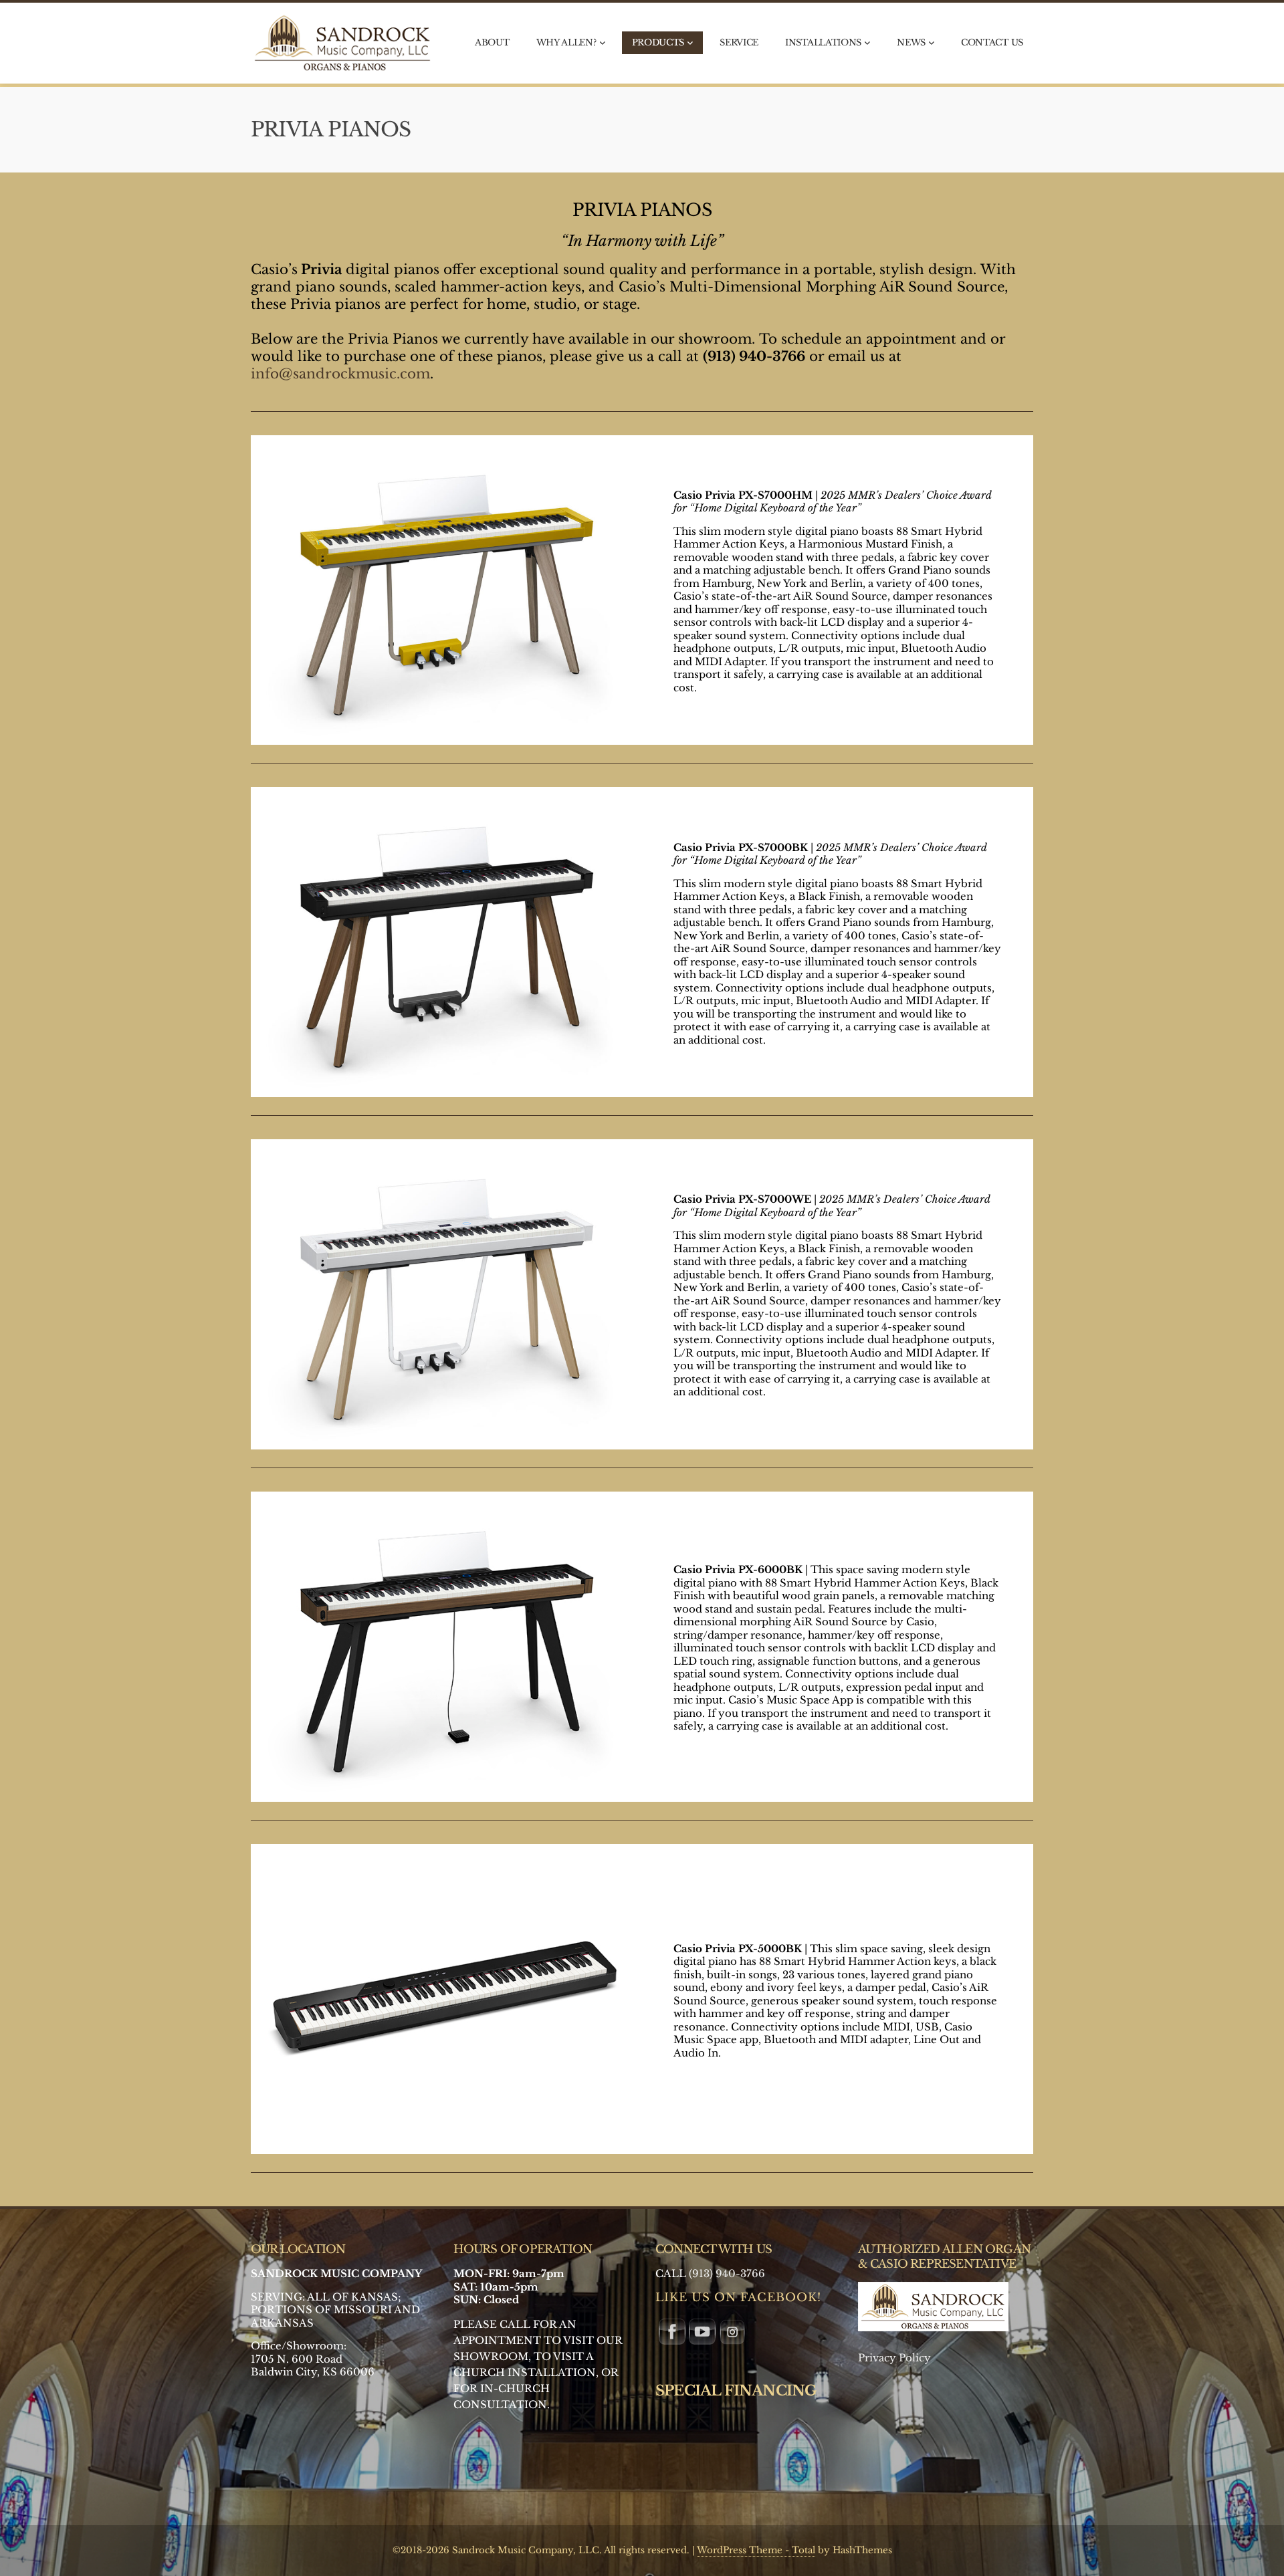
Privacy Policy (894, 2358)
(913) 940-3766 (727, 2273)
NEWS (911, 42)
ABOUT (492, 42)
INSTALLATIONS (823, 42)
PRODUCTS (658, 42)
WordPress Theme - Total (756, 2550)
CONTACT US (992, 42)
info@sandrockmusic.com (340, 374)
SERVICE (739, 42)
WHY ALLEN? (566, 42)
